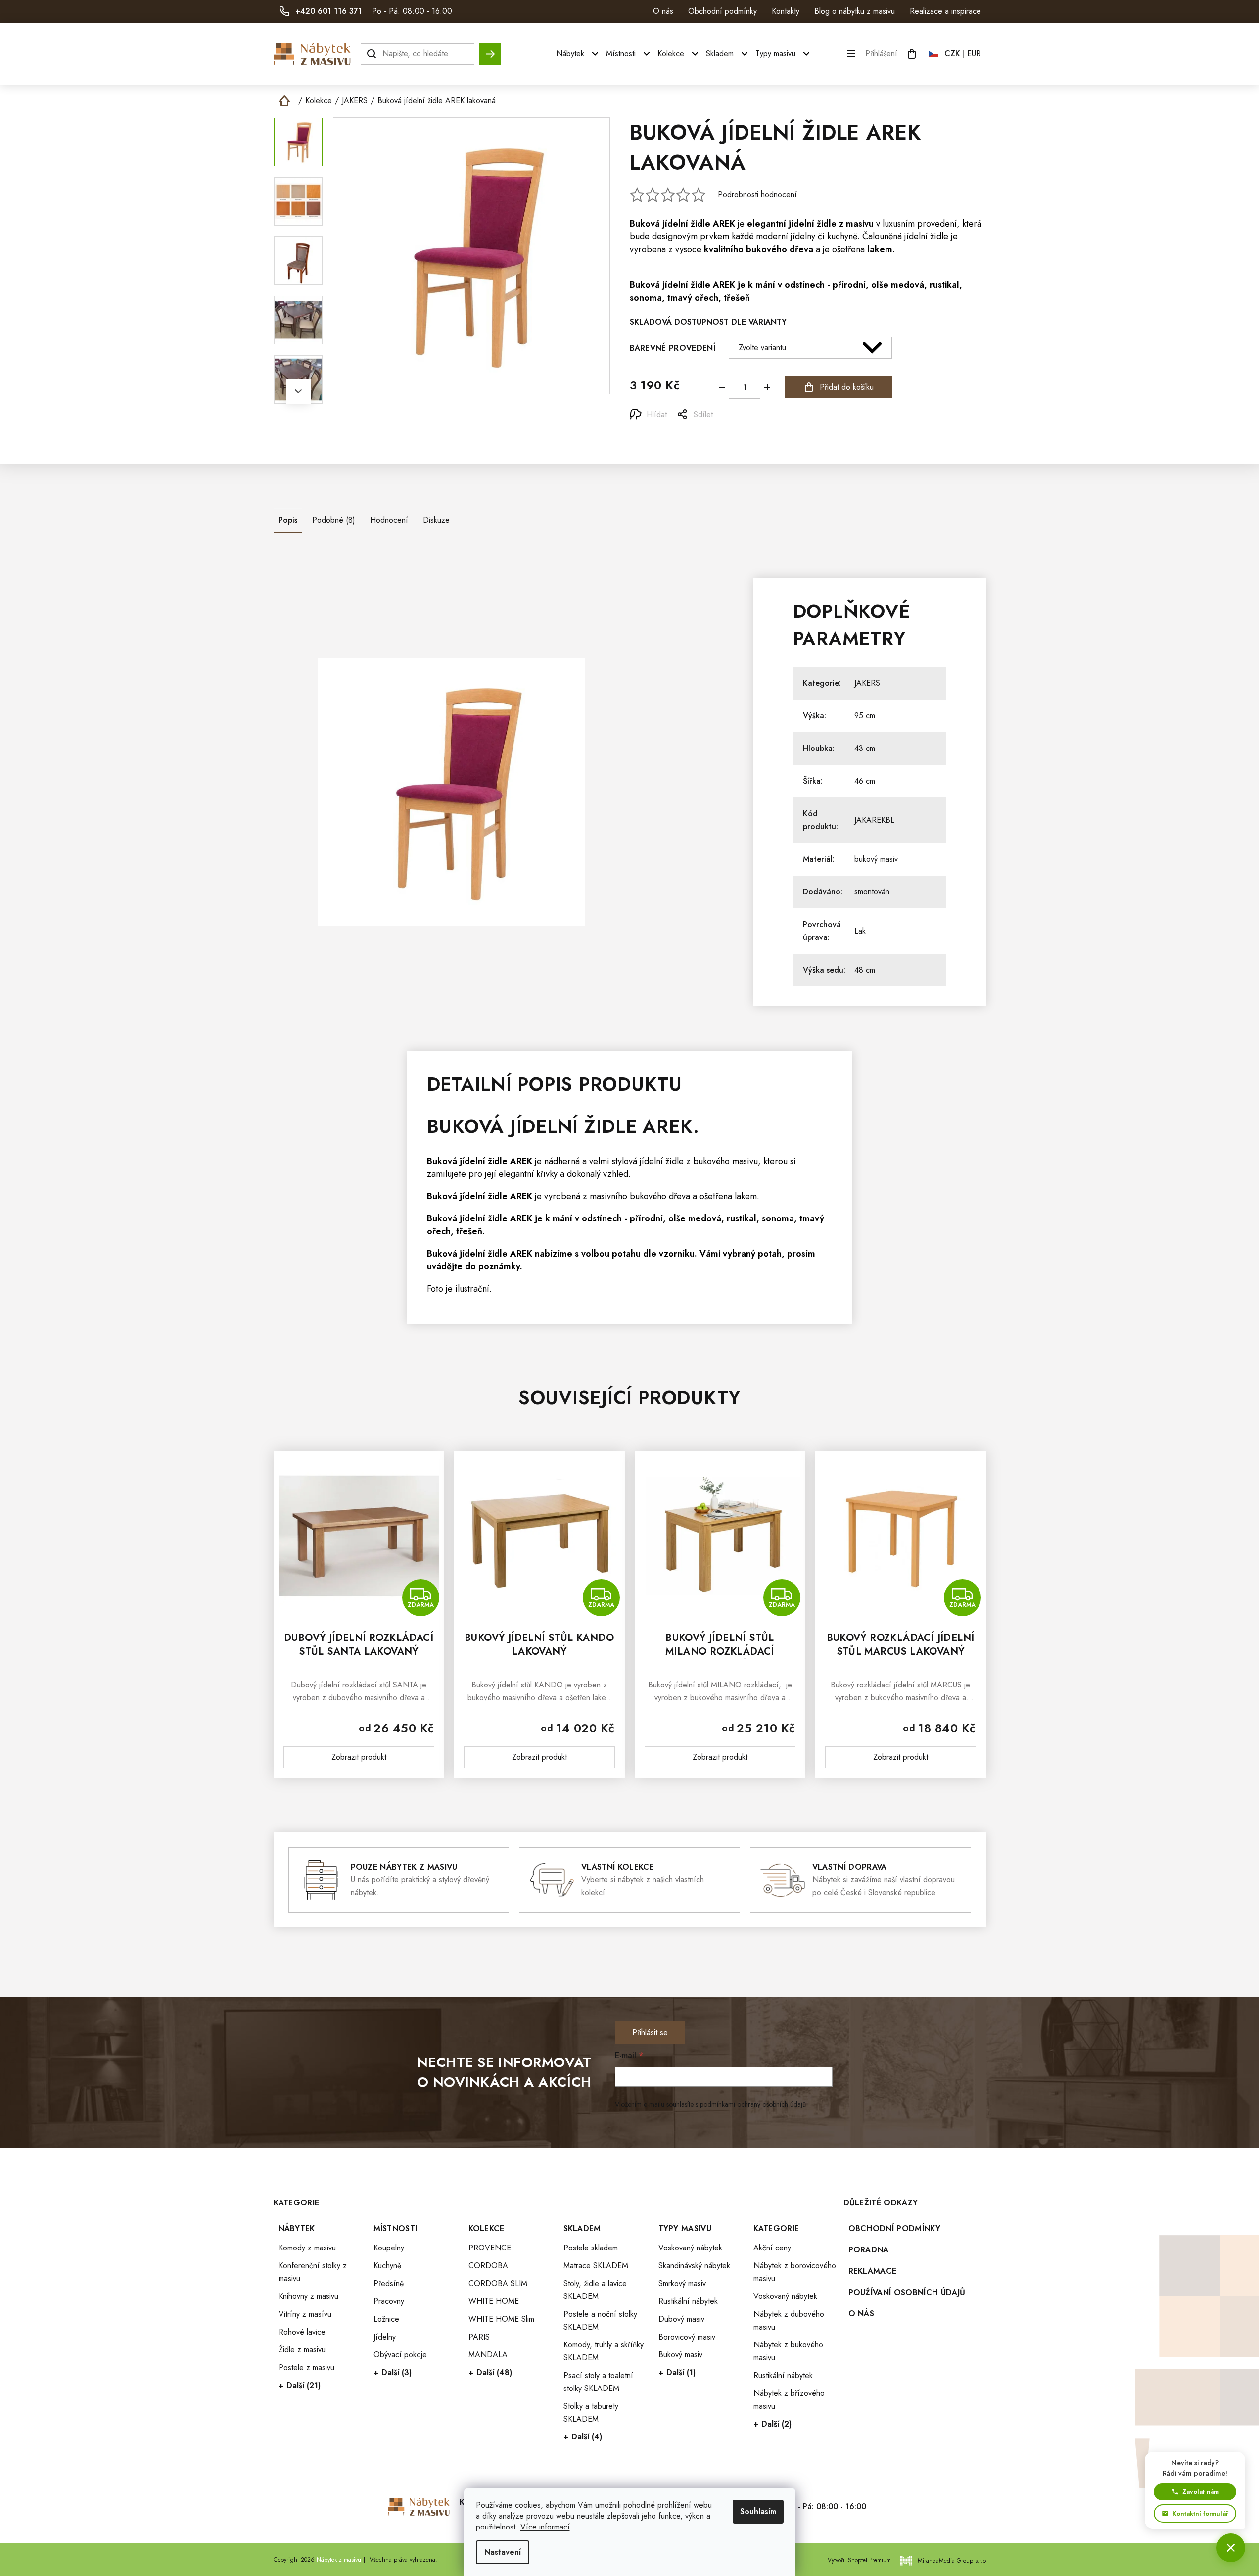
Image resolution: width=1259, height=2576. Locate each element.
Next (298, 391)
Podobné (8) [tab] (334, 520)
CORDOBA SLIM (498, 2283)
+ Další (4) (583, 2437)
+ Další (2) (772, 2424)
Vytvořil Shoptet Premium (859, 2560)
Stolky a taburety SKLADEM (591, 2412)
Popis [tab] (288, 520)
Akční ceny (772, 2248)
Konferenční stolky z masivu (313, 2272)
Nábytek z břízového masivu (789, 2400)
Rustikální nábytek (688, 2301)
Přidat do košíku (847, 387)
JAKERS (867, 683)
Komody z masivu (307, 2248)
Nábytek (297, 2228)
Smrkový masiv (682, 2283)
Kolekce (487, 2228)
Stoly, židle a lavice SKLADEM (595, 2290)
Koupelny (389, 2248)
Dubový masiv (681, 2319)
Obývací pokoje (400, 2355)
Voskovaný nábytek (690, 2248)
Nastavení (503, 2552)
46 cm (865, 781)
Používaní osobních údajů (907, 2292)
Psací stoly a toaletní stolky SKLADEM (598, 2382)
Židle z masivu (302, 2350)
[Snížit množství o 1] (722, 387)
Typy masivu (685, 2228)
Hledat (490, 49)
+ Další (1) (677, 2372)
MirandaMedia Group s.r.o (952, 2561)
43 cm (865, 748)
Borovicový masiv (687, 2337)
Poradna (869, 2250)
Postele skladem (591, 2248)
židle (700, 224)
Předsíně (389, 2283)
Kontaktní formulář (1200, 2513)
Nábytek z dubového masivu (789, 2320)
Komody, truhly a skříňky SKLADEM (604, 2351)
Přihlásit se (650, 2033)
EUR (974, 54)
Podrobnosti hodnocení (757, 195)
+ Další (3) (393, 2372)
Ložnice (386, 2319)
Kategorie (776, 2228)
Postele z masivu (306, 2367)
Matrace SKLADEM (596, 2266)
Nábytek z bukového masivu (788, 2351)
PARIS (479, 2337)
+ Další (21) (300, 2385)
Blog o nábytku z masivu (855, 11)
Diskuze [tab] (436, 520)
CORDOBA (488, 2266)
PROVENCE (490, 2248)
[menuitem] (579, 54)
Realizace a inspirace (945, 11)
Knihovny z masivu (308, 2296)
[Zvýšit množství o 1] (767, 387)
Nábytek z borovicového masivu (795, 2272)
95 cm (865, 716)
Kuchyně (387, 2266)
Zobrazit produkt (359, 1757)
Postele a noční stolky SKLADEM (600, 2320)
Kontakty (786, 11)
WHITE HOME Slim (501, 2319)
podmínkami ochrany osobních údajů (753, 2104)
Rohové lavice (302, 2332)
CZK (952, 54)
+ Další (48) (490, 2372)
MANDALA (488, 2355)
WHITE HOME (494, 2301)
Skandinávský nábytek (694, 2266)
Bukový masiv (680, 2355)
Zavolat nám (1201, 2492)
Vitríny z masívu (305, 2314)
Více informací (545, 2527)
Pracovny (389, 2301)
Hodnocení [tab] (389, 520)
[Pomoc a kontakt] (1231, 2548)
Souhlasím (758, 2511)
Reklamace (873, 2271)
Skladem (582, 2228)
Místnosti (396, 2228)
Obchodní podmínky (723, 11)
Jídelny (385, 2337)
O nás (663, 11)
